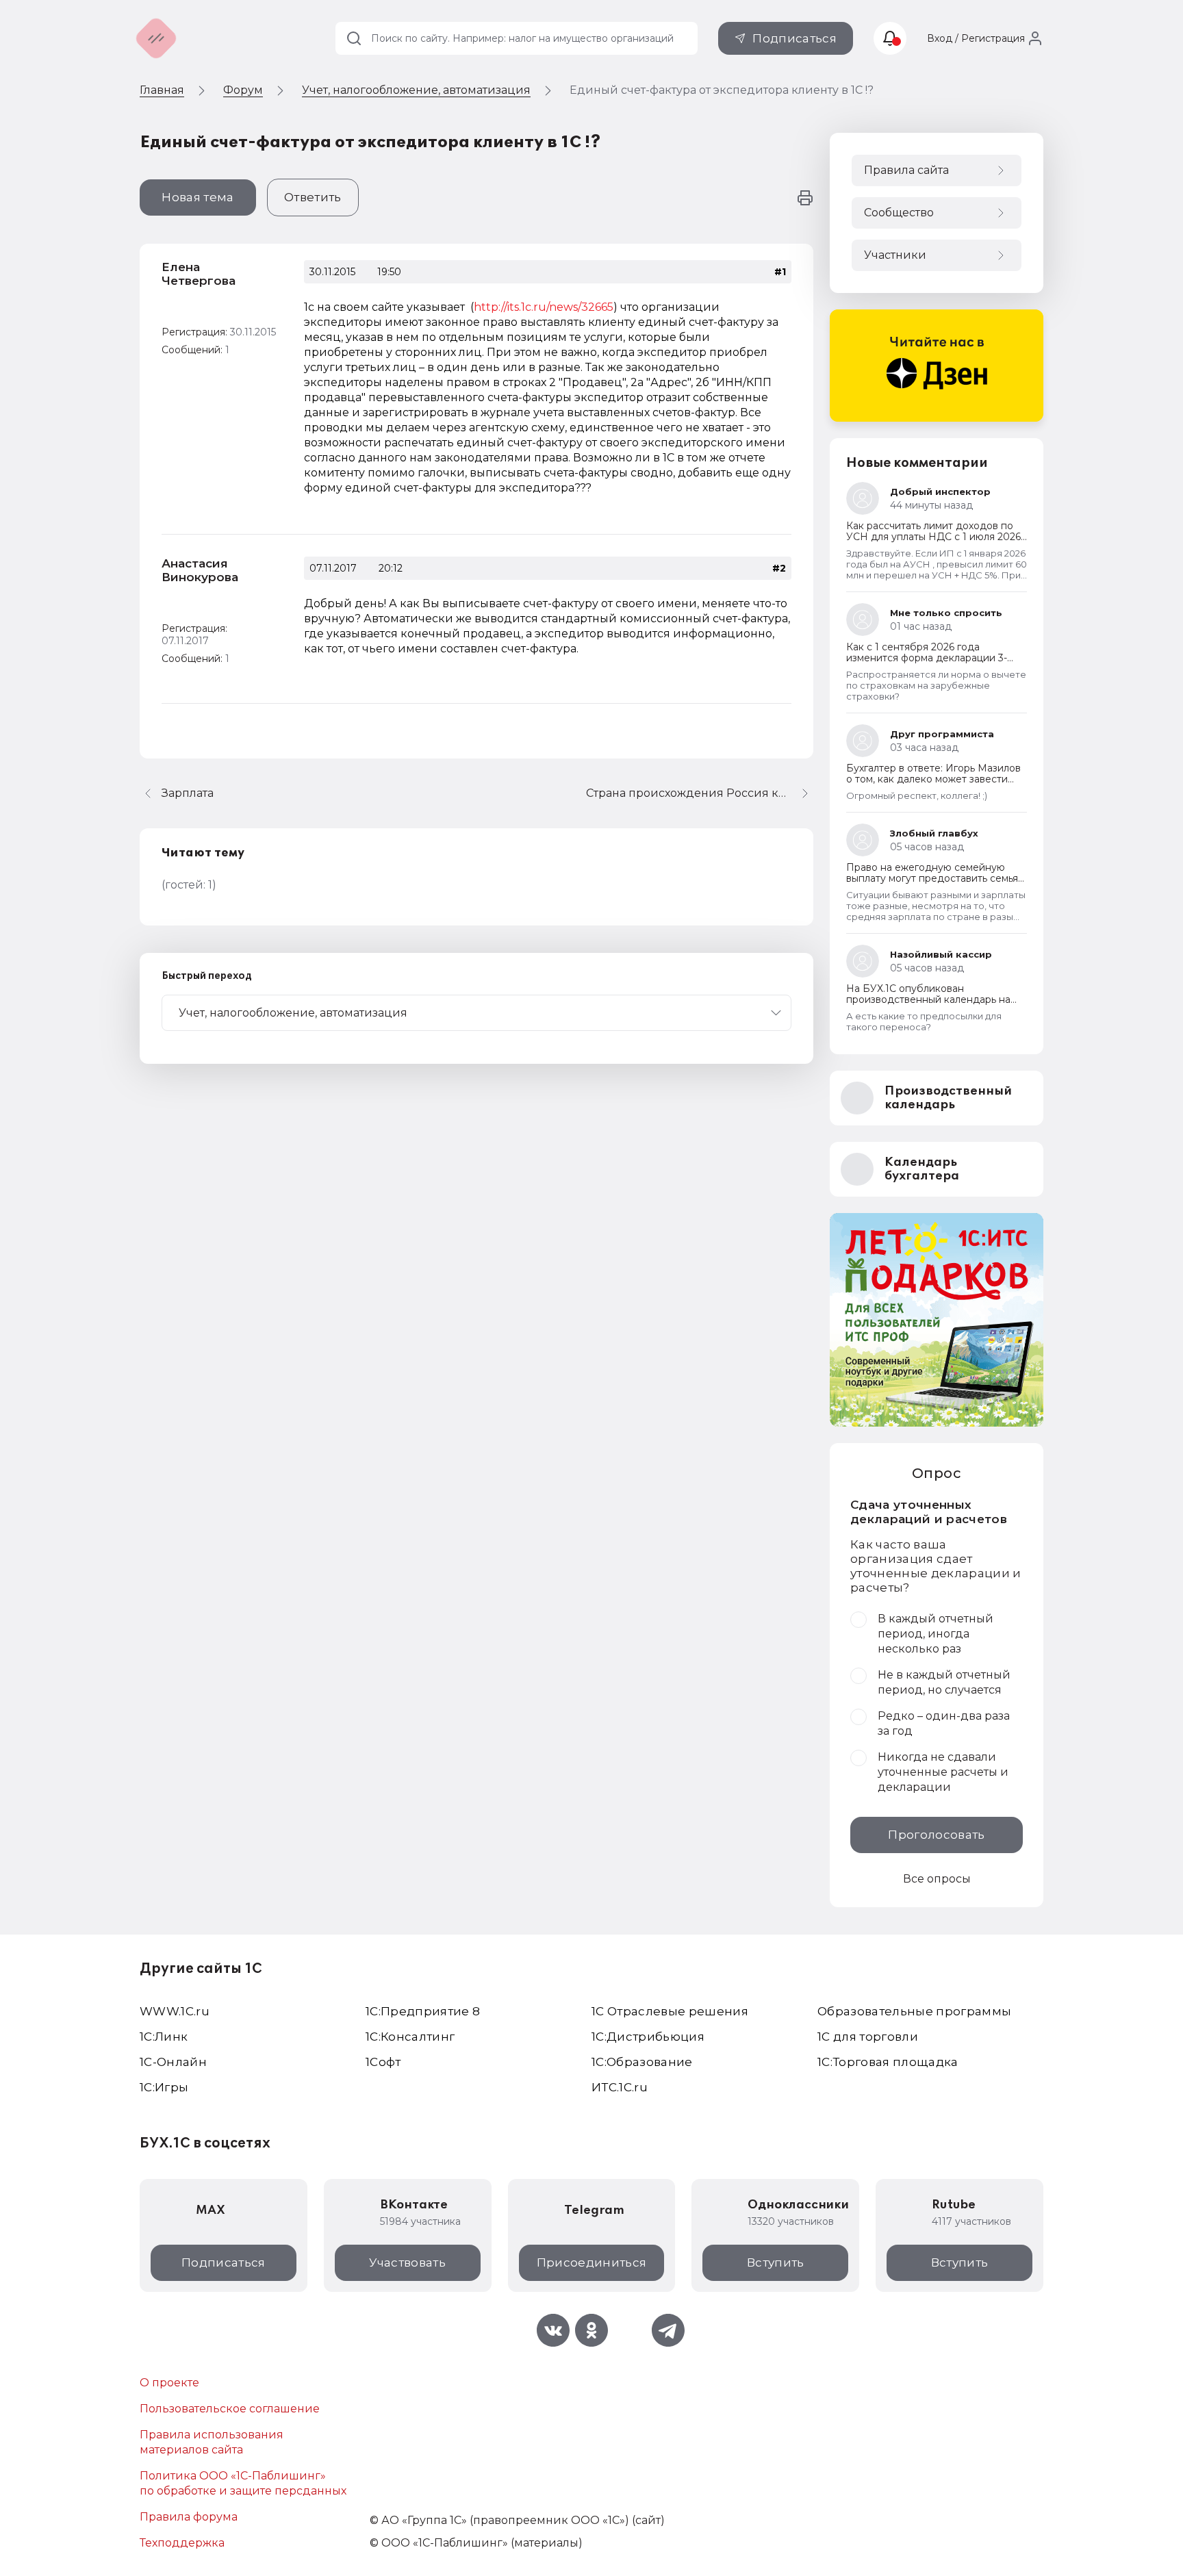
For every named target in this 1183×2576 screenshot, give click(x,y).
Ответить (313, 197)
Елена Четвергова (199, 274)
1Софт (383, 2062)
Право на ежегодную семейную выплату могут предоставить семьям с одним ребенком (936, 878)
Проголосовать (936, 1835)
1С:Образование (642, 2062)
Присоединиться (592, 2262)
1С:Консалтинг (410, 2037)
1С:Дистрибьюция (648, 2037)
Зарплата (188, 793)
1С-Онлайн (173, 2062)
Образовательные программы (915, 2011)
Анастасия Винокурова (200, 570)
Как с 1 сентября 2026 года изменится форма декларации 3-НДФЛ (927, 658)
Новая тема (198, 197)
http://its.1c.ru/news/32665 (544, 307)
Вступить (776, 2262)
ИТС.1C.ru (620, 2087)
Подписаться (794, 38)
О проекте (169, 2383)
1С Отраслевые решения (670, 2011)
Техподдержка (182, 2543)
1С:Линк (164, 2037)
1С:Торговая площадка (888, 2062)
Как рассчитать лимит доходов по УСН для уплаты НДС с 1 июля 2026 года (933, 537)
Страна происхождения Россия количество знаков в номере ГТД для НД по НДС (700, 793)
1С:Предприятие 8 (423, 2011)
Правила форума (189, 2517)
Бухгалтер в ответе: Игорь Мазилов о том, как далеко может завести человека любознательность (933, 779)
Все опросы (937, 1879)
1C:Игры (164, 2087)
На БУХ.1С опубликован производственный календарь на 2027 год (928, 999)
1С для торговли (868, 2037)
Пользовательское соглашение (230, 2409)
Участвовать (407, 2262)
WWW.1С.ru (175, 2011)
